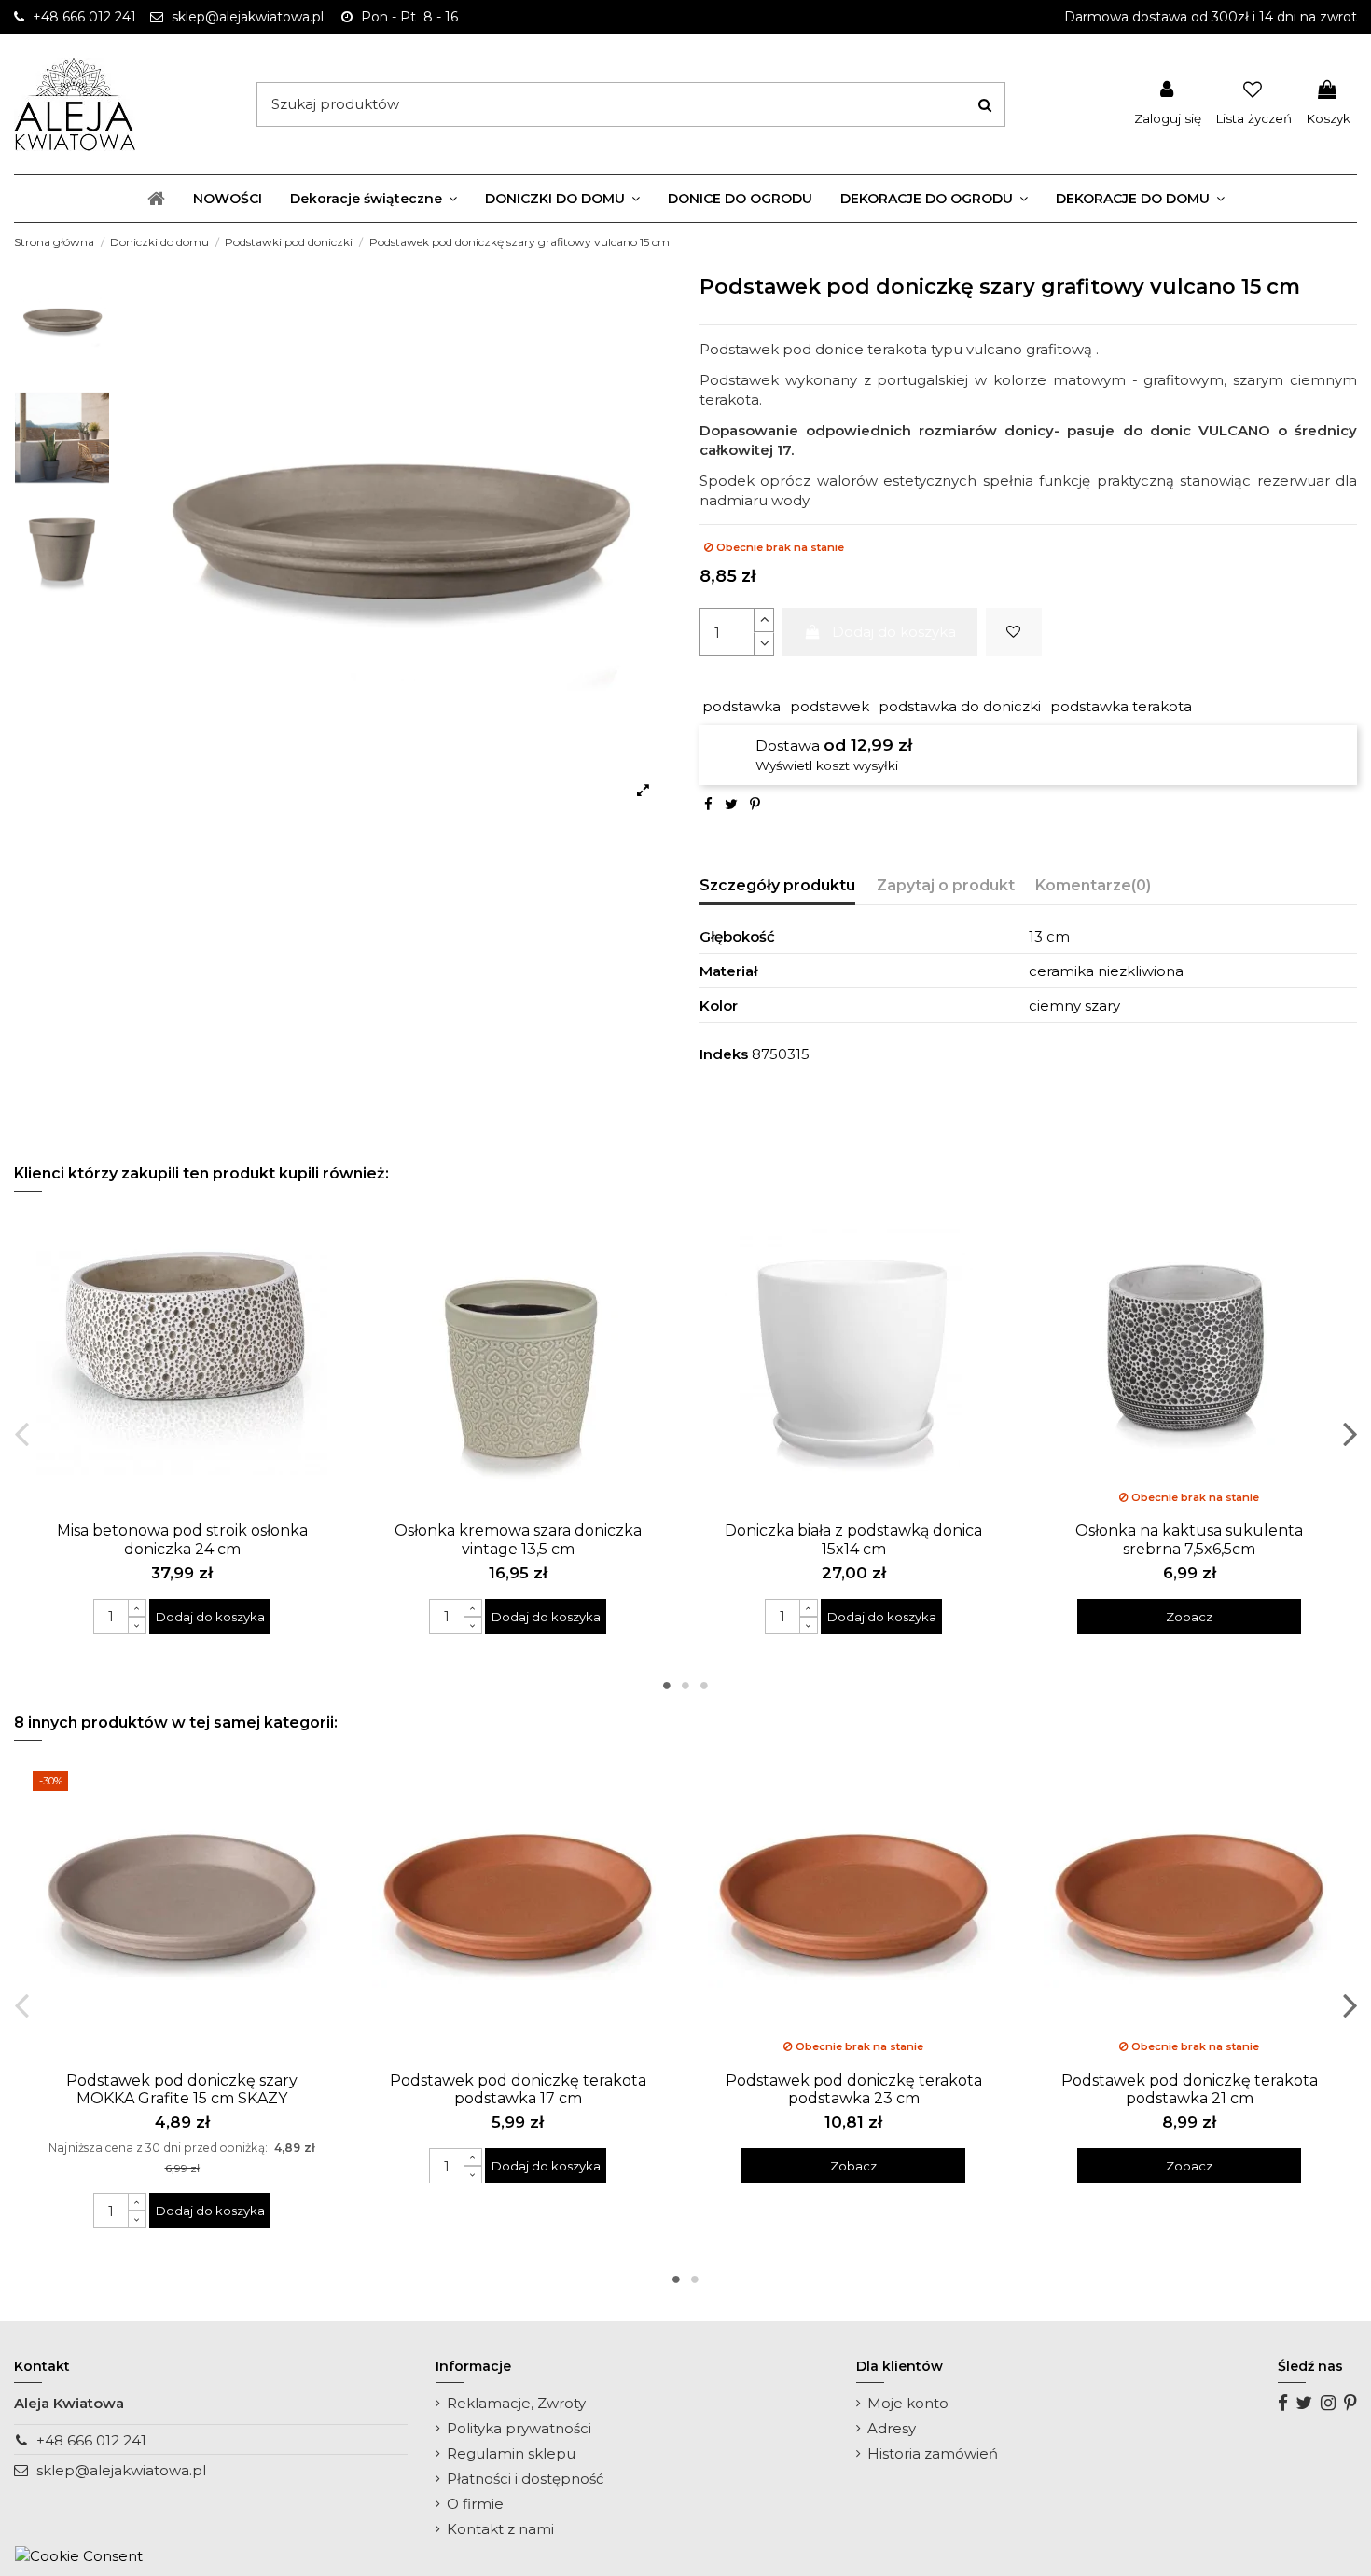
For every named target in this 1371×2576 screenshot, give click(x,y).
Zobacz (1189, 1617)
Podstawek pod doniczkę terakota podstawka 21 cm (1190, 2089)
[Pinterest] (755, 804)
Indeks (724, 1054)
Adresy (892, 2428)
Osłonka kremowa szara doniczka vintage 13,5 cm (518, 1539)
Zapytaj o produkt (946, 885)
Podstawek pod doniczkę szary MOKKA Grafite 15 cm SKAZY (182, 2089)
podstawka (741, 706)
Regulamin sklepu (511, 2453)
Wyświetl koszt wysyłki (827, 765)
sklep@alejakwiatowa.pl (121, 2470)
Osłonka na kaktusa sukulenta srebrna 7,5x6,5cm (1189, 1539)
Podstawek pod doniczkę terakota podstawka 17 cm (518, 2089)
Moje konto (908, 2403)
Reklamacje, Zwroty (516, 2403)
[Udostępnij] (708, 804)
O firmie (475, 2504)
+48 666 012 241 (91, 2440)
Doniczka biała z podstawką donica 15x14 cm (853, 1539)
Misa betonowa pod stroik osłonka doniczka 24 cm (182, 1539)
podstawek (830, 706)
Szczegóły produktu (777, 885)
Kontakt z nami (500, 2529)
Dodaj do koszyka (894, 632)
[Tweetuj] (731, 804)
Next (1349, 1433)
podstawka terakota (1121, 706)
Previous (22, 1433)
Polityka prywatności (519, 2428)
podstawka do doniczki (960, 706)
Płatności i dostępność (525, 2479)
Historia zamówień (933, 2453)
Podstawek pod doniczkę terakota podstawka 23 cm (854, 2089)
